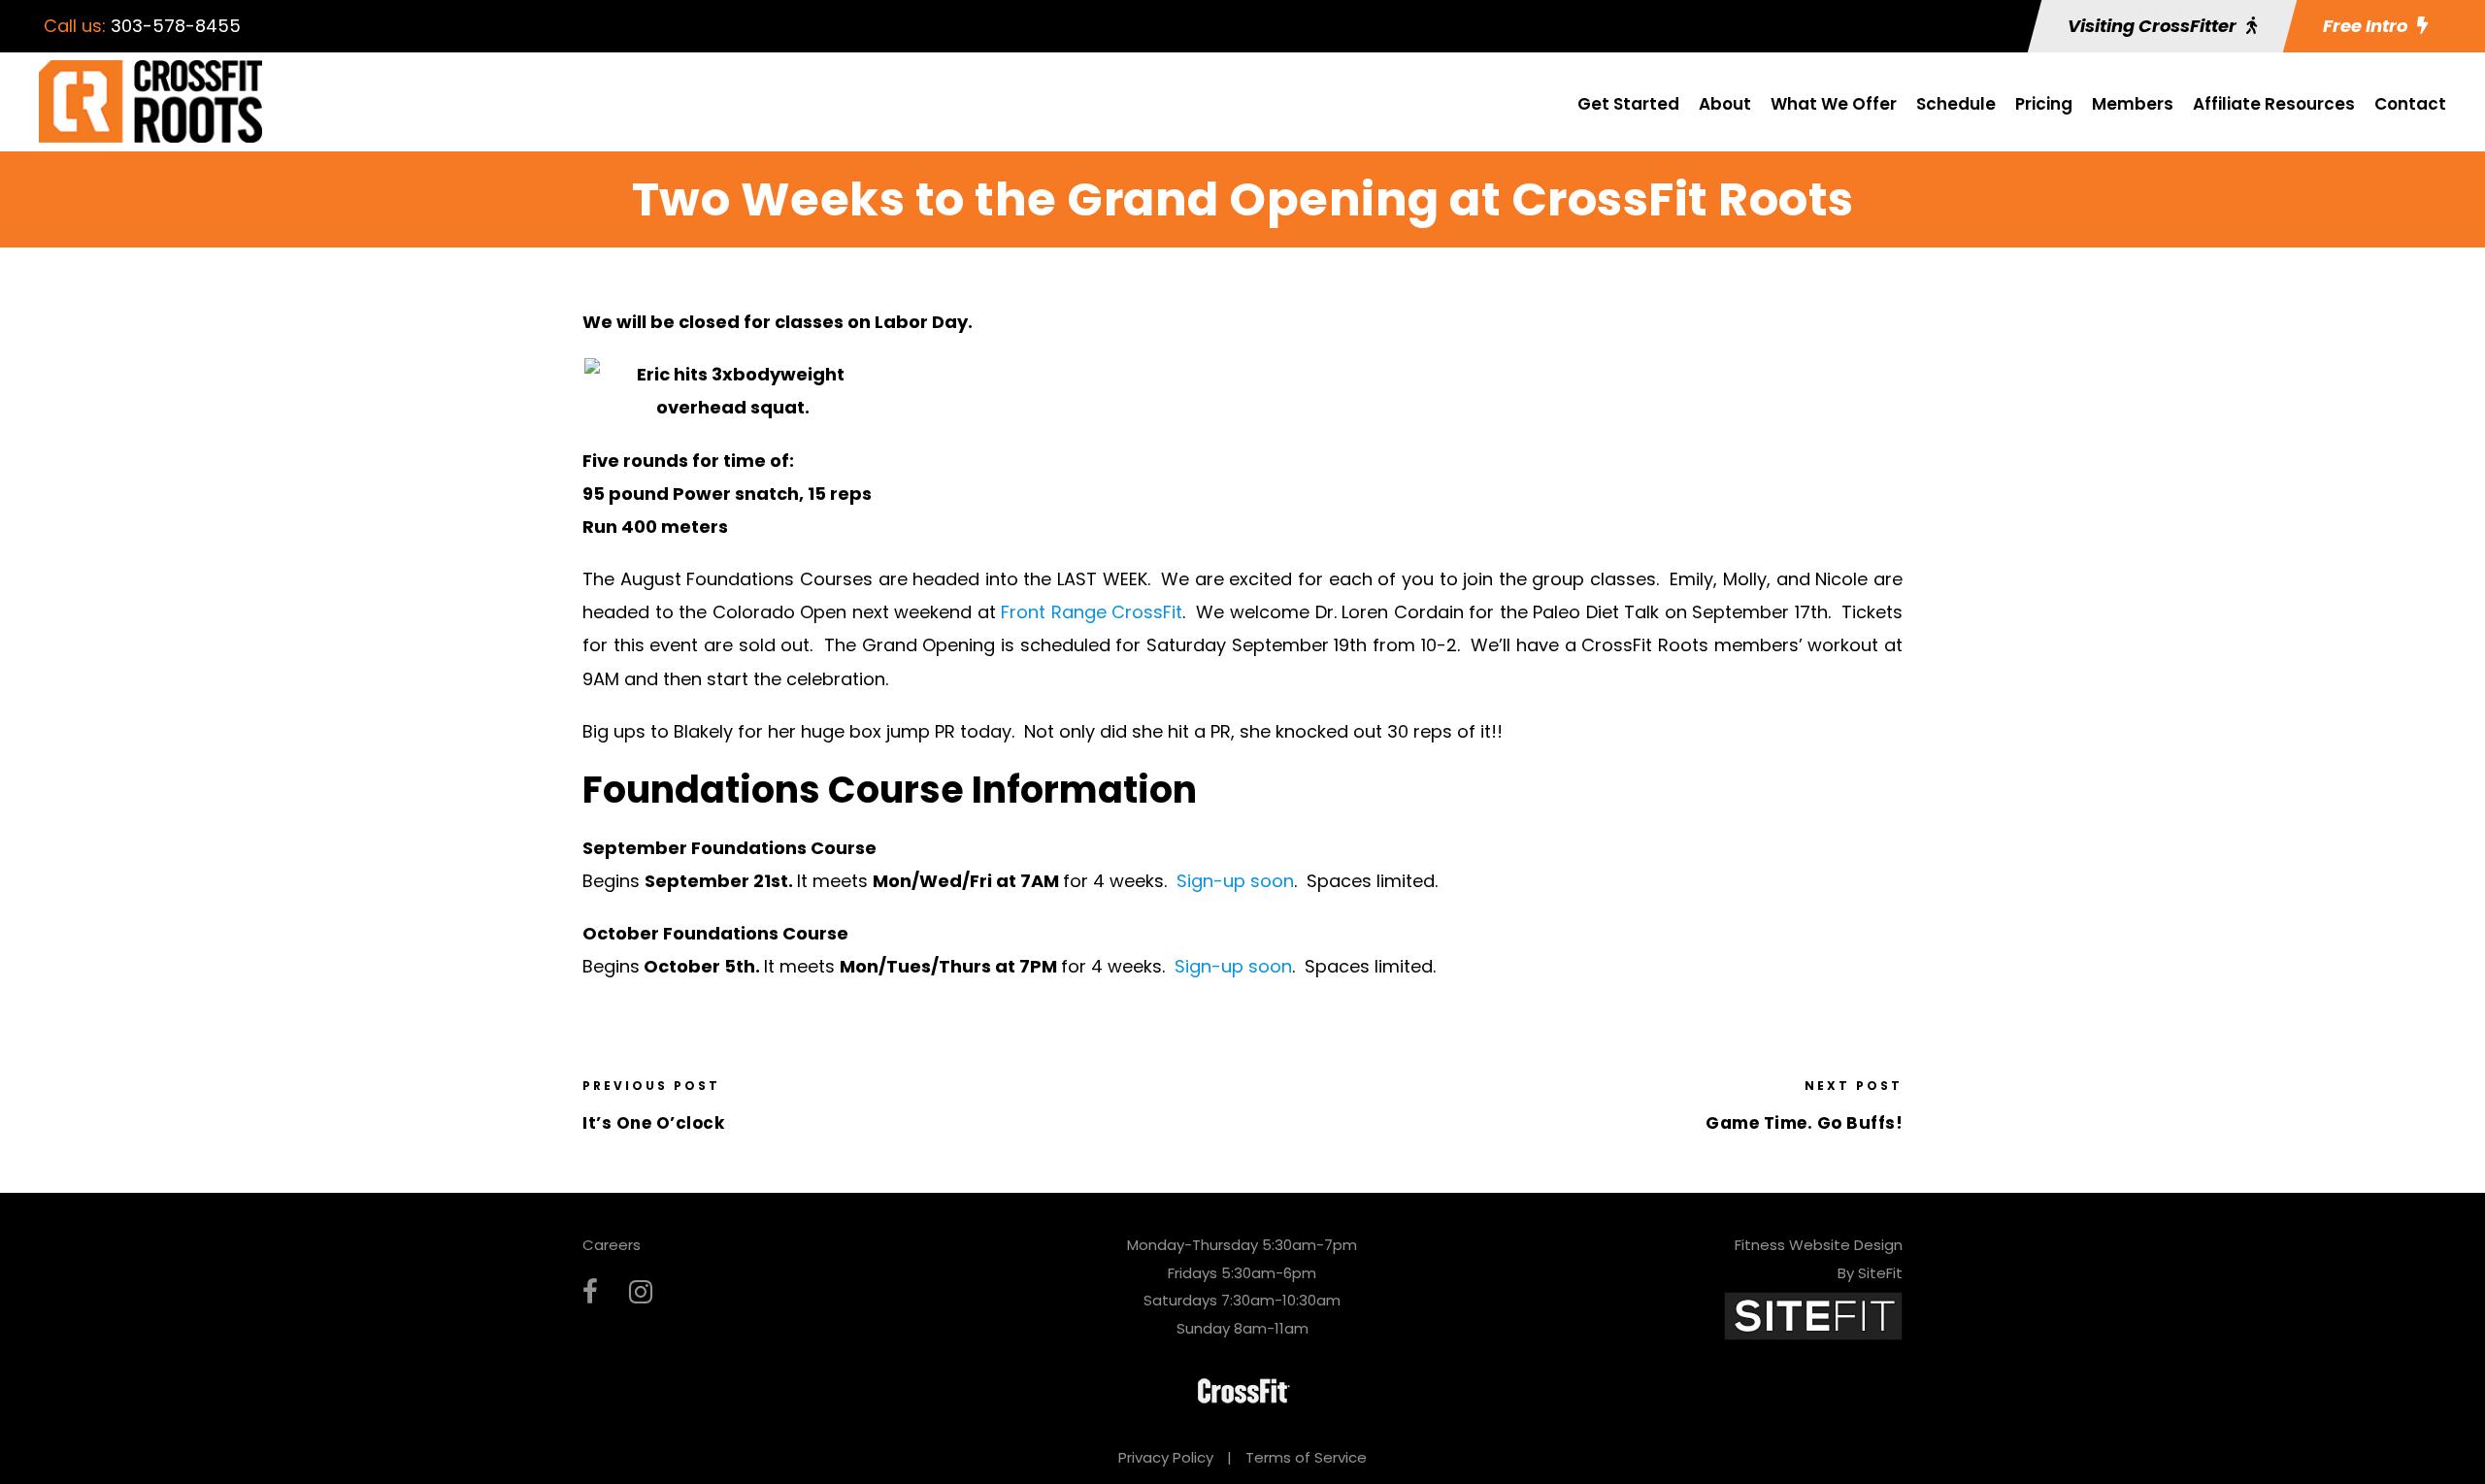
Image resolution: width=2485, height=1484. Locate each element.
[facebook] (590, 1292)
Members (2133, 104)
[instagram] (641, 1292)
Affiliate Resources (2274, 104)
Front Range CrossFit (1092, 612)
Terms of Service (1306, 1457)
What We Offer (1834, 104)
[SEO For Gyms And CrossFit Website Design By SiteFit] (1813, 1315)
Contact (2410, 104)
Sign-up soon (1235, 881)
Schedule (1956, 104)
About (1725, 104)
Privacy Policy (1166, 1457)
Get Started (1628, 104)
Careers (612, 1245)
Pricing (2044, 104)
